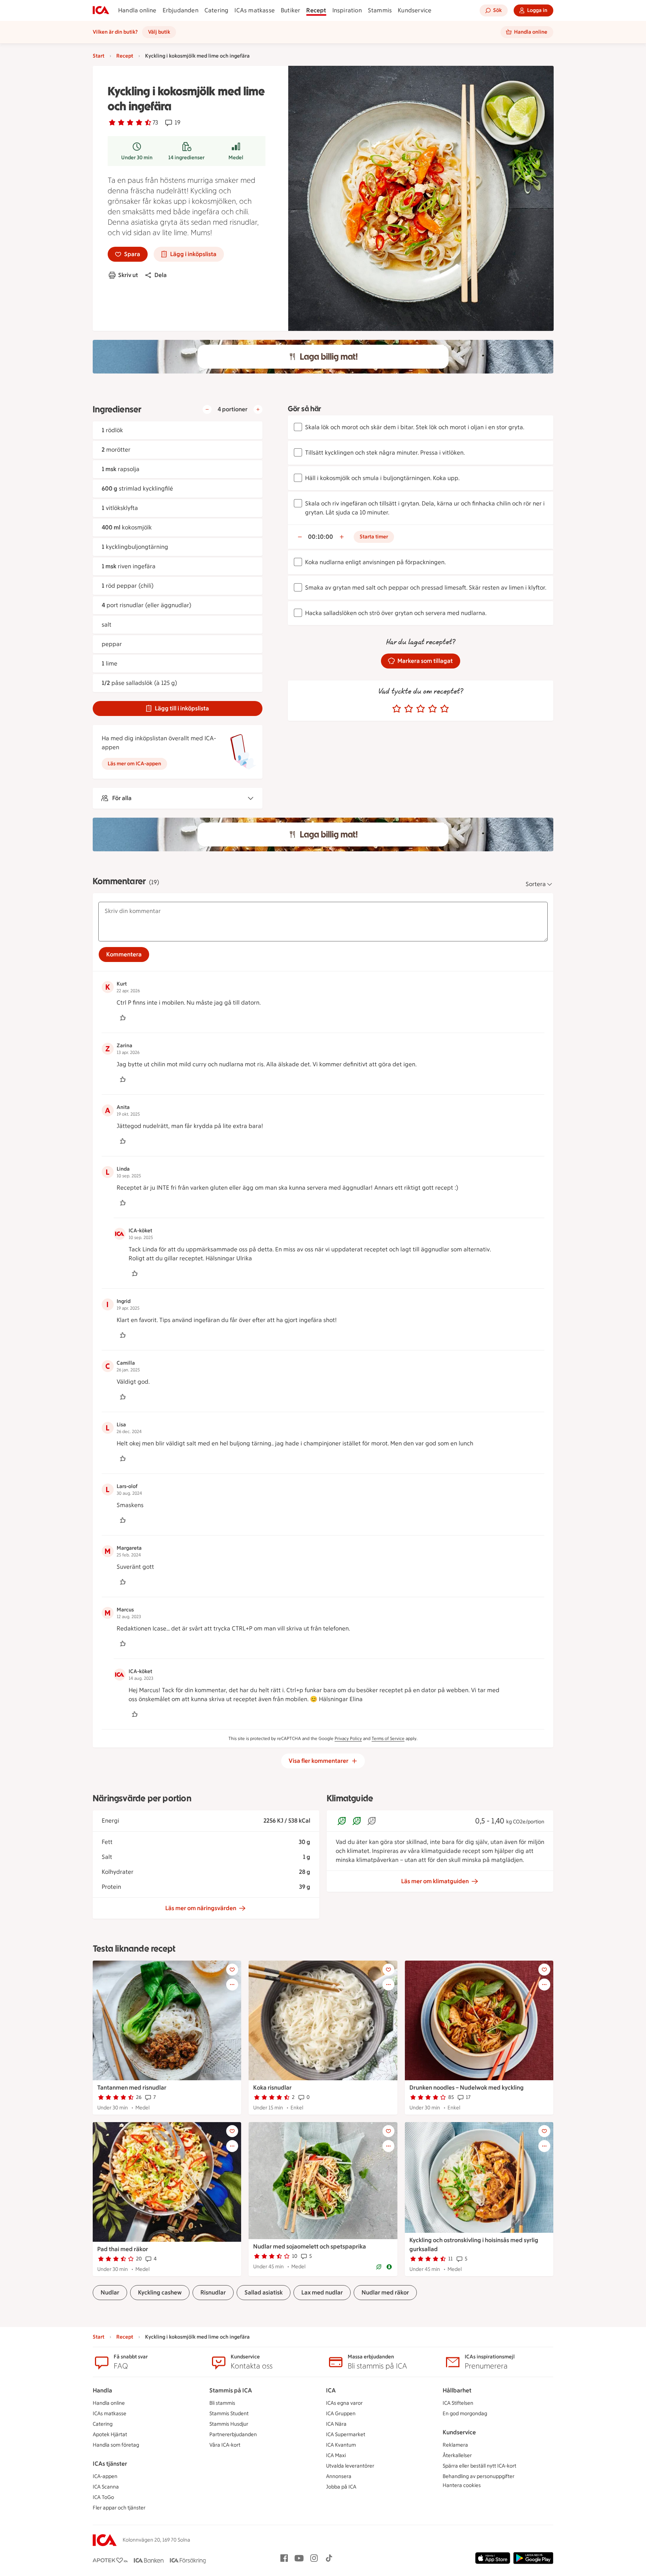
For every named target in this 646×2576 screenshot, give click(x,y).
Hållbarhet (457, 2390)
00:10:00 (321, 537)
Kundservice (415, 10)
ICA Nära (336, 2424)
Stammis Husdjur (229, 2424)
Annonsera (339, 2476)
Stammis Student (229, 2414)
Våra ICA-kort (225, 2445)
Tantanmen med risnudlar (132, 2088)
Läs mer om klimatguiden (435, 1881)
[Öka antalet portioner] (258, 409)
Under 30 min (137, 158)
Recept (316, 10)
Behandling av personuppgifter (479, 2476)
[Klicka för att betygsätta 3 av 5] (421, 709)
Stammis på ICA (231, 2390)
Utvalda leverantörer (350, 2466)
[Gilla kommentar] (123, 1018)
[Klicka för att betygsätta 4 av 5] (433, 709)
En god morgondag (465, 2414)
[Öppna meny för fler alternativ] (232, 1985)
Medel (236, 158)
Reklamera (455, 2445)
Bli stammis (222, 2403)
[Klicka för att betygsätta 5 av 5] (444, 709)
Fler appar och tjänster (119, 2508)
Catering (217, 10)
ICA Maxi (336, 2455)
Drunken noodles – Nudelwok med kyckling (467, 2088)
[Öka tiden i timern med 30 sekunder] (342, 537)
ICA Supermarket (346, 2434)
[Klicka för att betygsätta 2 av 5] (409, 709)
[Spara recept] (232, 1970)
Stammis (380, 10)
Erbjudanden (181, 10)
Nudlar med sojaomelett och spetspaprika (310, 2246)
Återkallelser (457, 2455)
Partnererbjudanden (233, 2434)
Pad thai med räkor (123, 2249)
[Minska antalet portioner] (207, 409)
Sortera (536, 884)
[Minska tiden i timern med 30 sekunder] (300, 537)
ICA (331, 2390)
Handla (102, 2390)
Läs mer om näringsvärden (201, 1908)
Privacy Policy (348, 1739)
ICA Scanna (106, 2487)
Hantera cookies (462, 2485)
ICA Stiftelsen (458, 2403)
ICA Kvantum (341, 2445)
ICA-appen (105, 2476)
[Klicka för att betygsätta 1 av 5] (397, 709)
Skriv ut (128, 275)
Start (99, 56)
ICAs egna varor (344, 2403)
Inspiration (347, 10)
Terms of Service (388, 1739)
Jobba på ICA (341, 2487)
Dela (161, 275)
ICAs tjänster (110, 2464)
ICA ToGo (103, 2497)
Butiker (290, 10)
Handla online (137, 10)
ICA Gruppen (341, 2414)
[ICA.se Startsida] (101, 10)
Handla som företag (116, 2445)
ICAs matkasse (255, 10)
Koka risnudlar (272, 2088)
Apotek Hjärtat (110, 2434)
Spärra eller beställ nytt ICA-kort (479, 2466)
